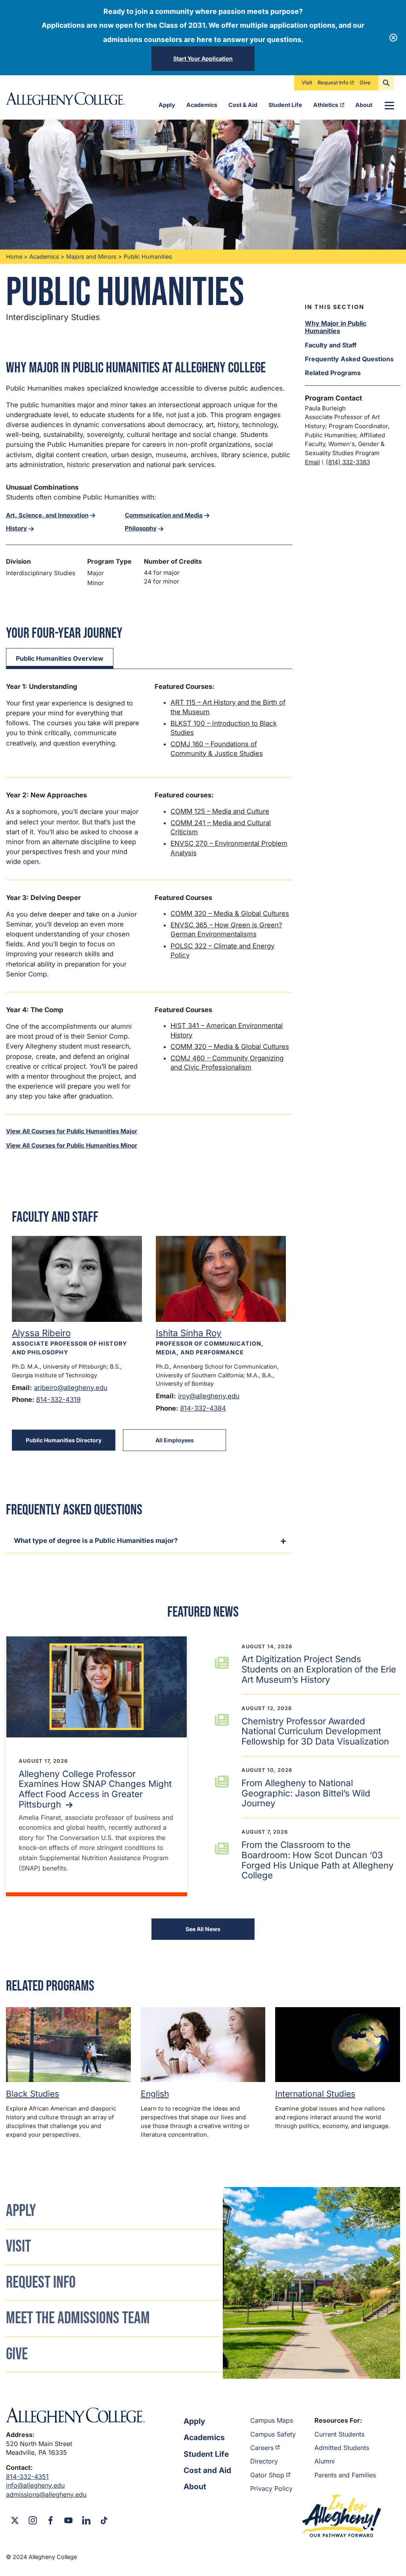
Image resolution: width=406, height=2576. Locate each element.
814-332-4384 (203, 1408)
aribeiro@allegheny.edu (71, 1388)
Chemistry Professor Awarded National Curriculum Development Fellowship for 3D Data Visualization (315, 1731)
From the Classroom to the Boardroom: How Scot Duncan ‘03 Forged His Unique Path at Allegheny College (318, 1860)
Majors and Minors (91, 256)
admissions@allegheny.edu (46, 2494)
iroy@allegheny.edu (209, 1396)
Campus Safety (273, 2434)
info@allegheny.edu (35, 2485)
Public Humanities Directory (64, 1440)
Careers (262, 2448)
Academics (202, 105)
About (364, 105)
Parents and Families (345, 2475)
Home (14, 256)
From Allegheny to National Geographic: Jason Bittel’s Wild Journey (306, 1793)
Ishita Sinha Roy (189, 1333)
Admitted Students (342, 2448)
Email (312, 462)
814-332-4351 (27, 2477)
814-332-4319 (58, 1400)
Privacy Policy (271, 2488)
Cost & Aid (243, 105)
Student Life (285, 105)
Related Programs (333, 373)
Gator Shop (267, 2475)
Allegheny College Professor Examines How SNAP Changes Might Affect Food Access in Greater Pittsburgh (95, 1789)
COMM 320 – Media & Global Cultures (230, 913)
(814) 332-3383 (348, 462)
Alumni (325, 2461)
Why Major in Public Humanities (336, 327)
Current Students (339, 2434)
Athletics (326, 105)
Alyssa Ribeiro (41, 1333)
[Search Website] (386, 83)
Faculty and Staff (331, 345)
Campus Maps (272, 2420)
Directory (264, 2461)
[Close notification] (393, 38)
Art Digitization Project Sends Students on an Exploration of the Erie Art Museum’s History (319, 1669)
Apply (167, 105)
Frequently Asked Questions (349, 359)
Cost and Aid (207, 2470)
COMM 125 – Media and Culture (220, 811)
